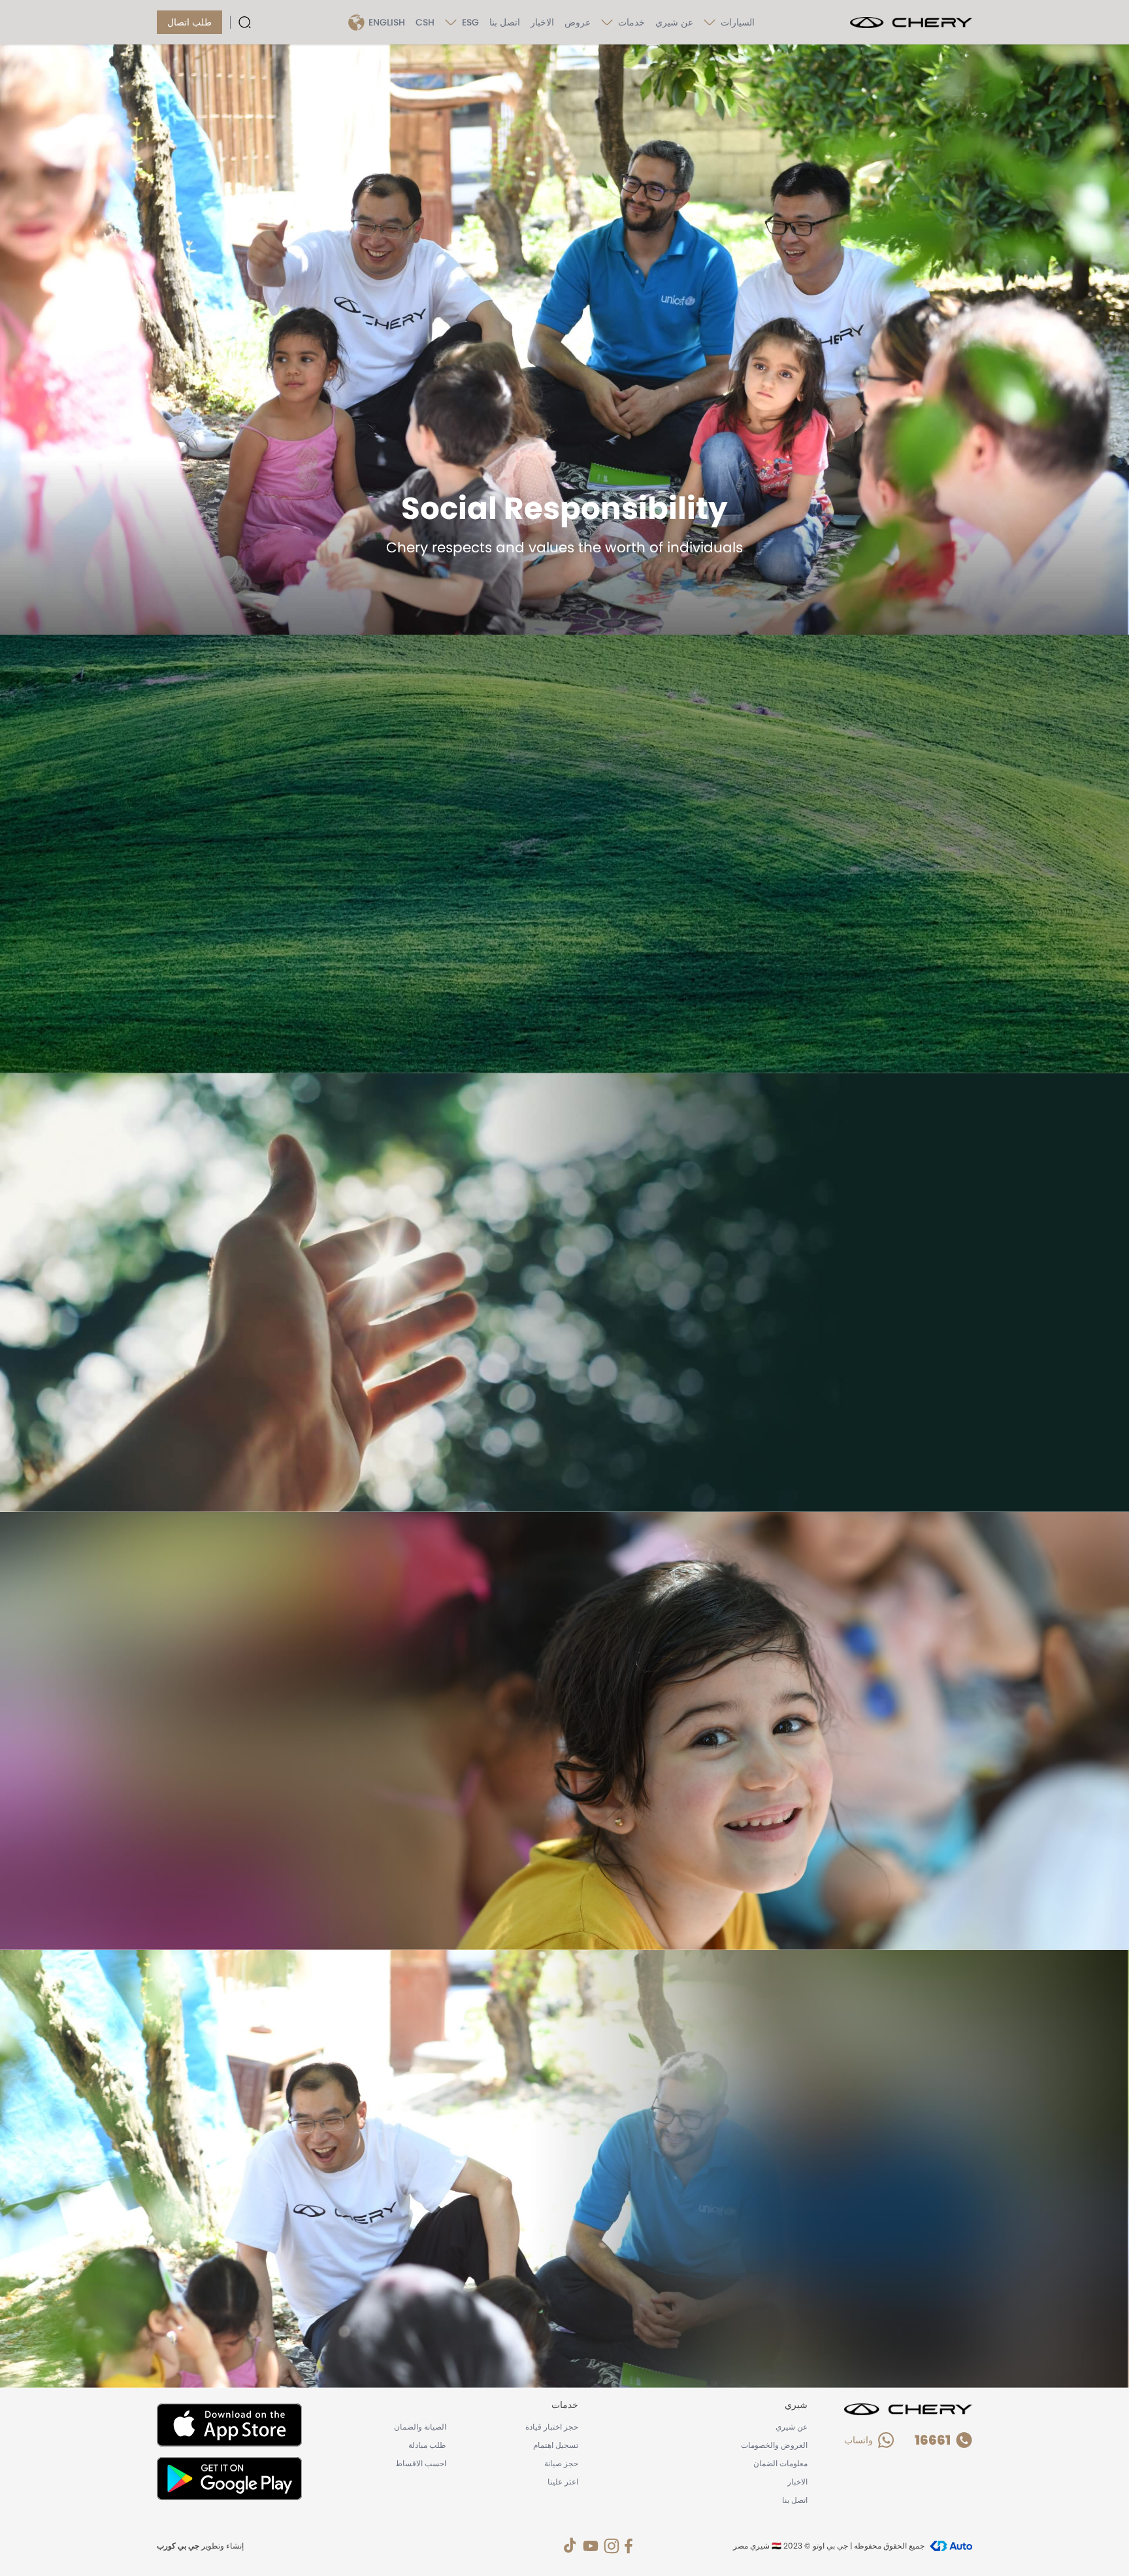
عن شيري (674, 22)
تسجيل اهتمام (556, 2445)
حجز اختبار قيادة (552, 2427)
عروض (578, 22)
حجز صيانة (561, 2463)
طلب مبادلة (427, 2445)
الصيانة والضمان (420, 2427)
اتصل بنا (505, 22)
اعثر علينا (563, 2482)
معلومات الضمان (780, 2463)
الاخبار (542, 22)
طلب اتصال (189, 22)
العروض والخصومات (774, 2445)
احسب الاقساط (421, 2463)
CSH (425, 22)
